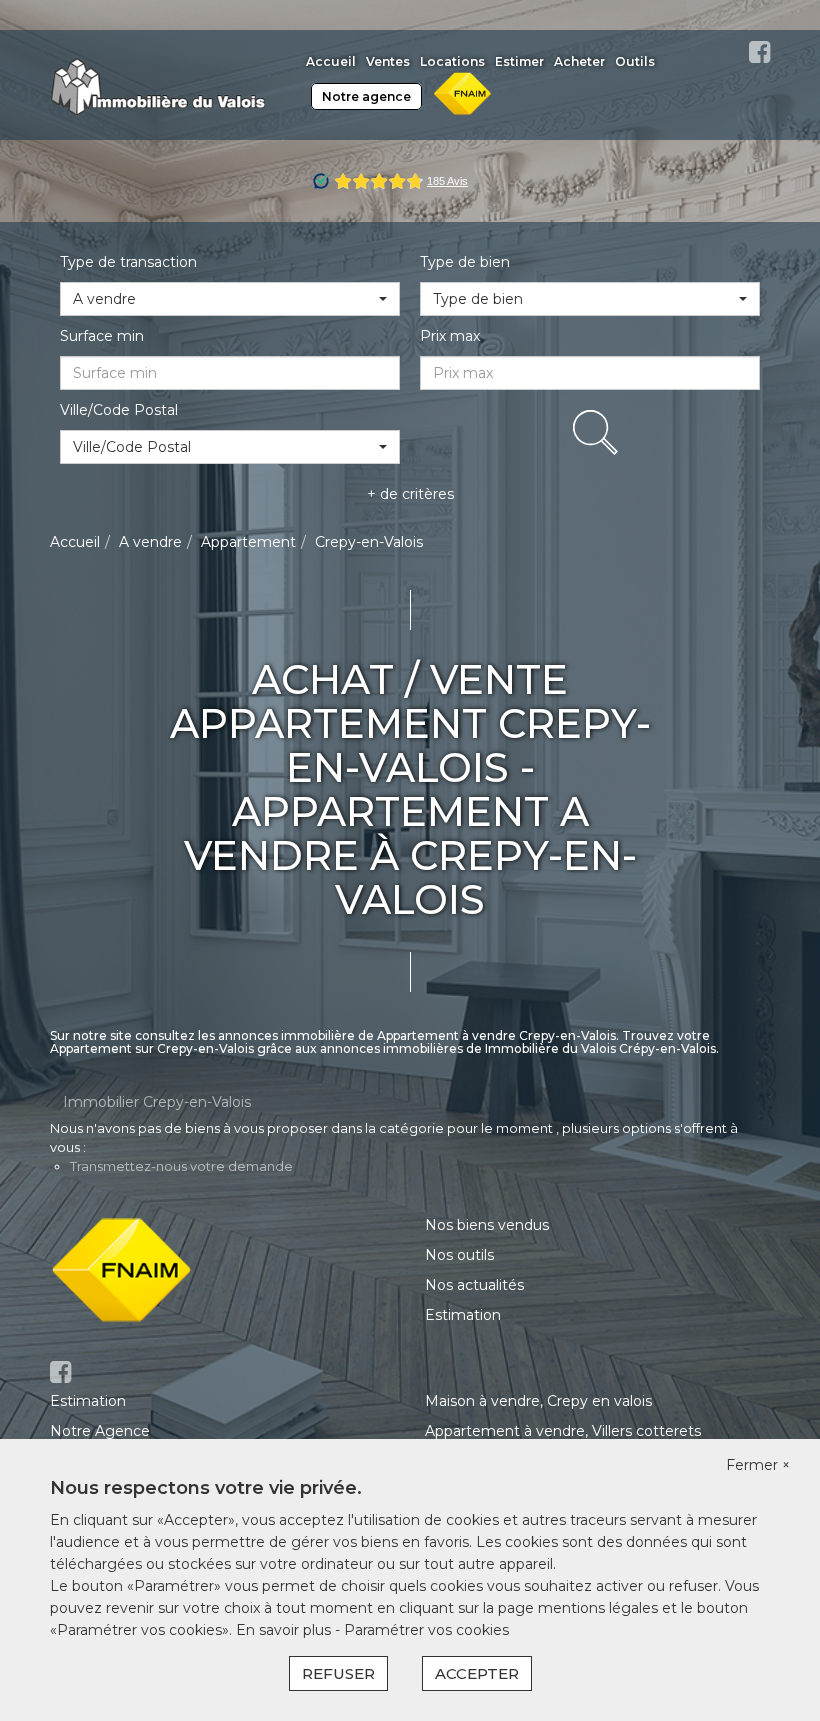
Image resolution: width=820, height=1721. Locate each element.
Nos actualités (474, 1285)
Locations (452, 61)
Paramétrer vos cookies (426, 1630)
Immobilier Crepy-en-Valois (157, 1102)
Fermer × (758, 1465)
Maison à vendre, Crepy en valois (538, 1401)
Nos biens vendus (487, 1225)
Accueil (331, 61)
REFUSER (338, 1673)
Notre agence (366, 96)
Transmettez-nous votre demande (181, 1166)
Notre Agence (100, 1431)
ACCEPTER (477, 1673)
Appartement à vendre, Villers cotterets (563, 1431)
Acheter (579, 61)
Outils (635, 61)
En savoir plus (285, 1630)
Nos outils (459, 1255)
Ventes (388, 61)
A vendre (150, 542)
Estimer (519, 61)
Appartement (248, 542)
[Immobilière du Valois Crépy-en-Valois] (158, 84)
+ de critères (410, 494)
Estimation (463, 1315)
